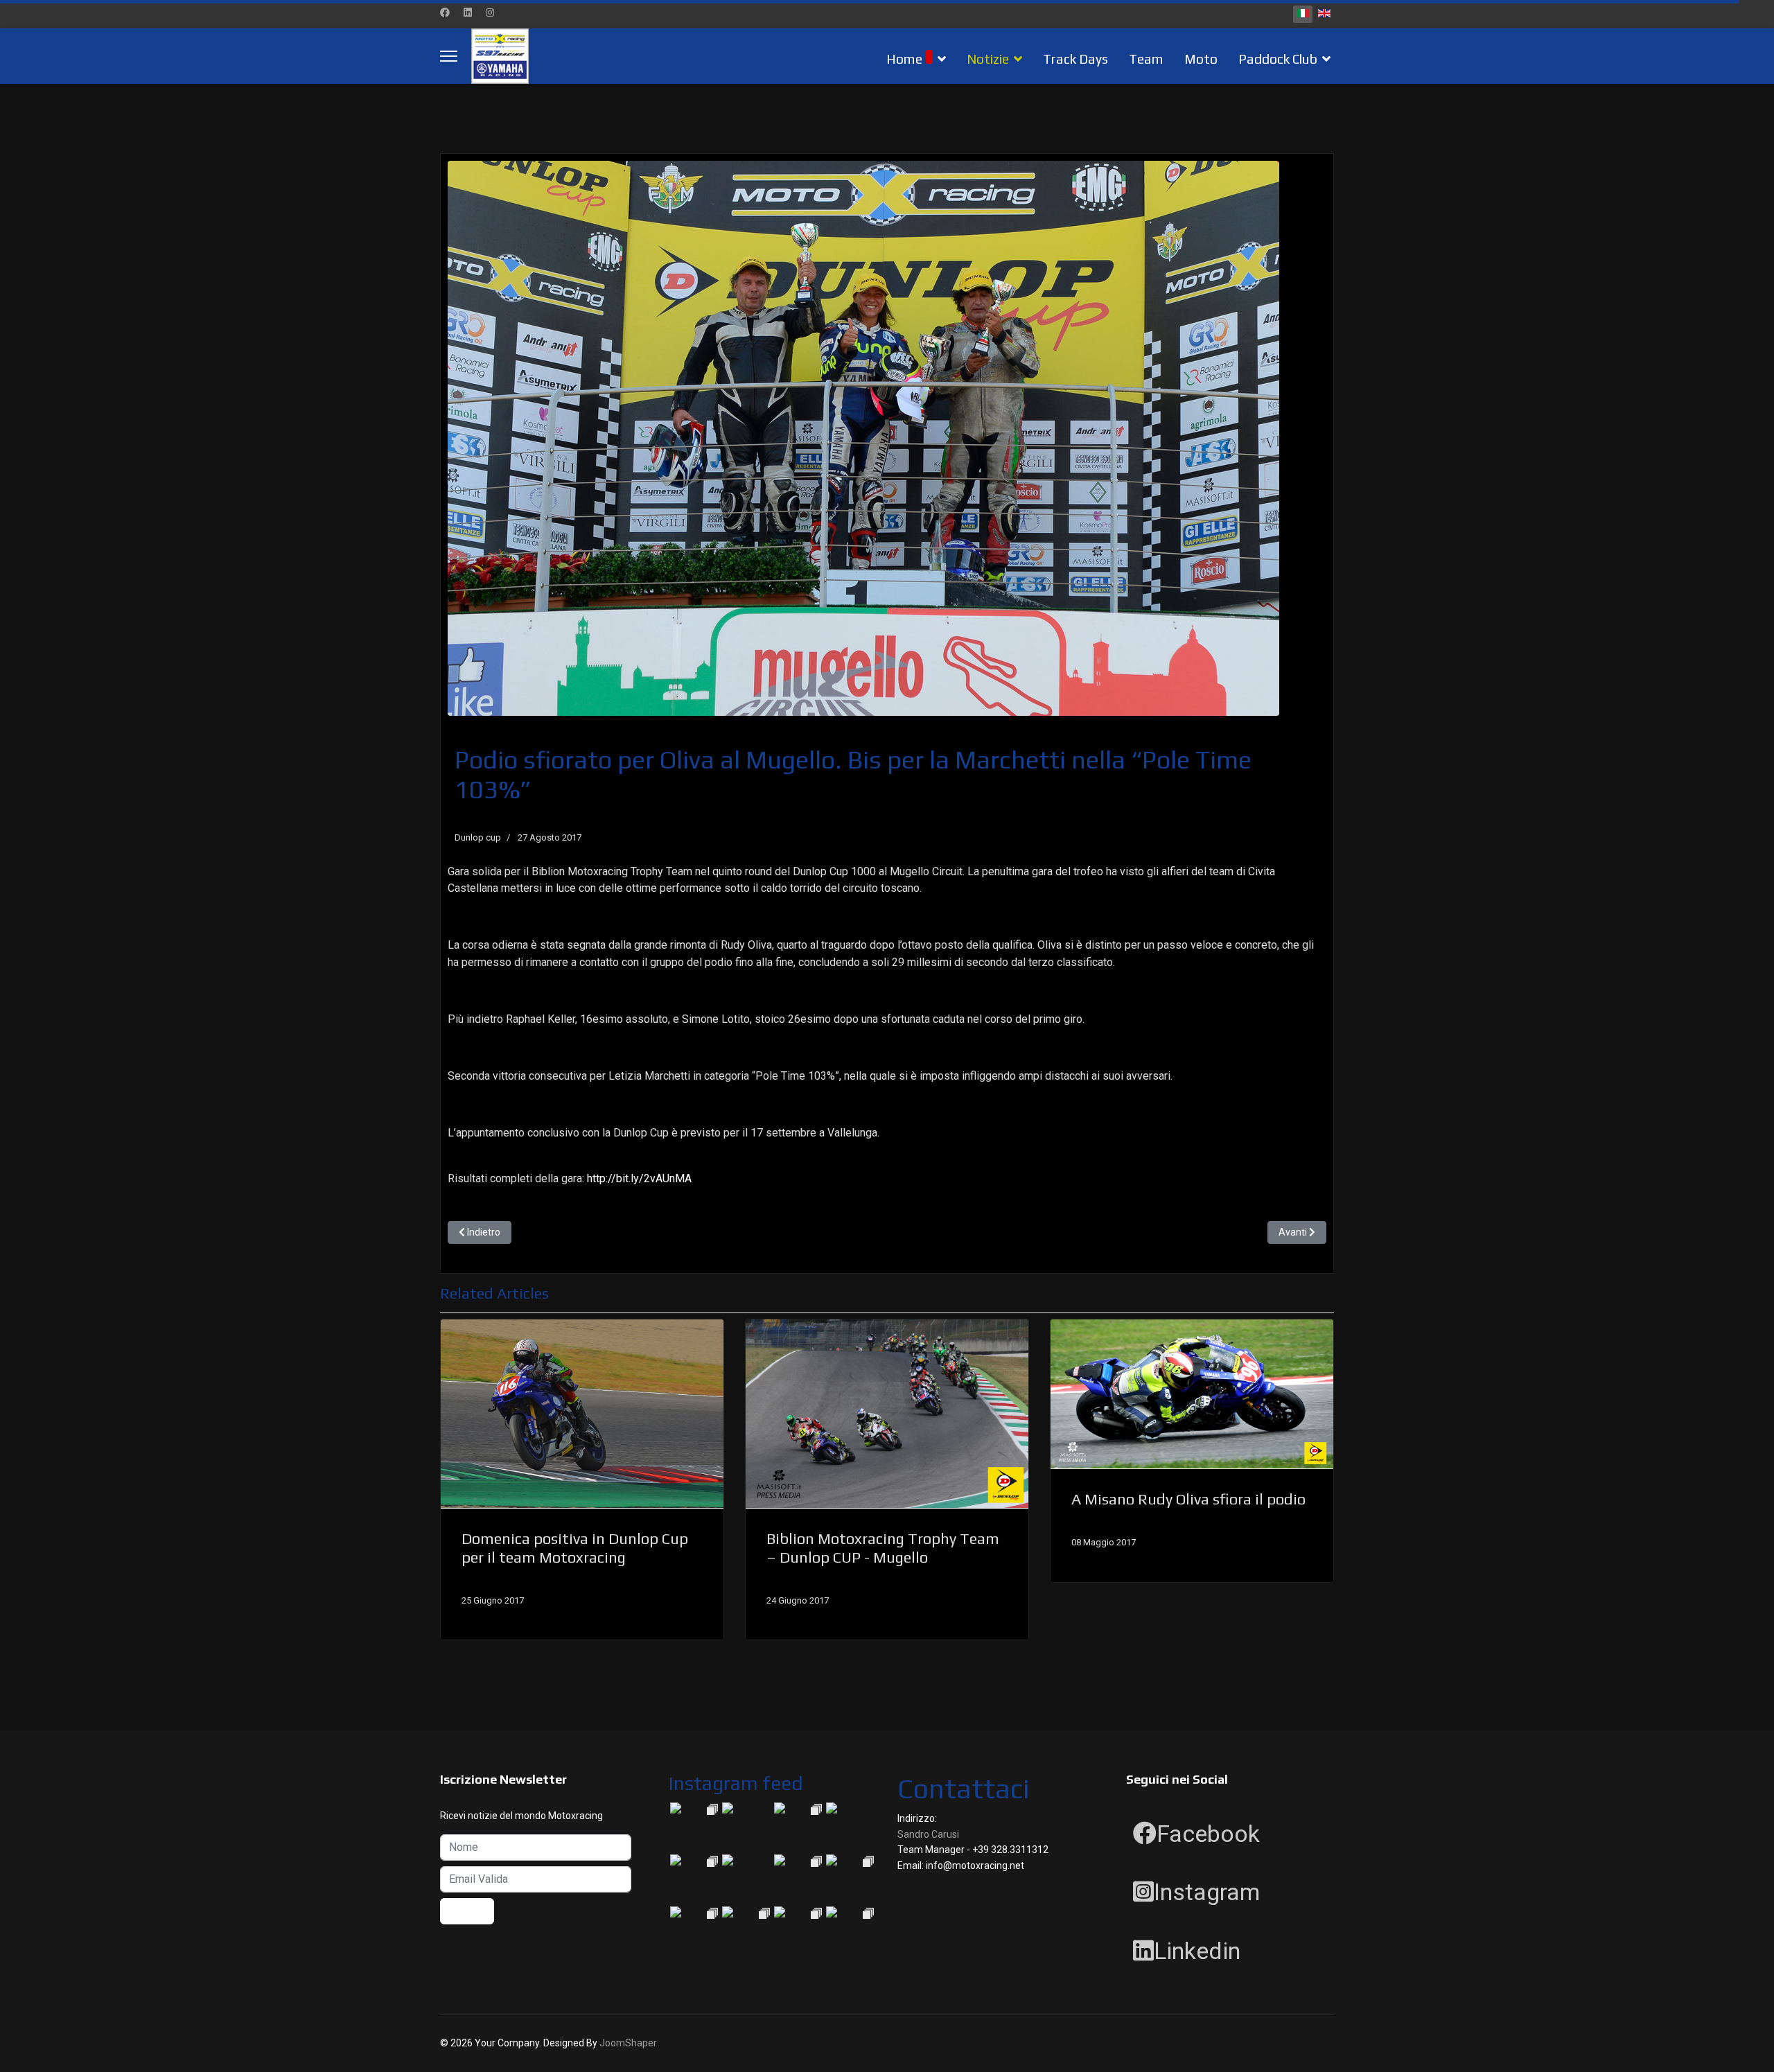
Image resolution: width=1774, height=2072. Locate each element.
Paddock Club (1278, 59)
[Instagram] (490, 12)
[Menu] (449, 56)
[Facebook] (445, 12)
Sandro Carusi (928, 1834)
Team (1146, 59)
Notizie (988, 59)
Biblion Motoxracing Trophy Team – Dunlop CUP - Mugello (883, 1547)
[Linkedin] (468, 12)
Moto (1201, 59)
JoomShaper (628, 2043)
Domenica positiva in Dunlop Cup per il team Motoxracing (575, 1547)
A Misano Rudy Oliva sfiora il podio (1188, 1499)
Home (904, 59)
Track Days (1075, 59)
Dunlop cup (478, 837)
